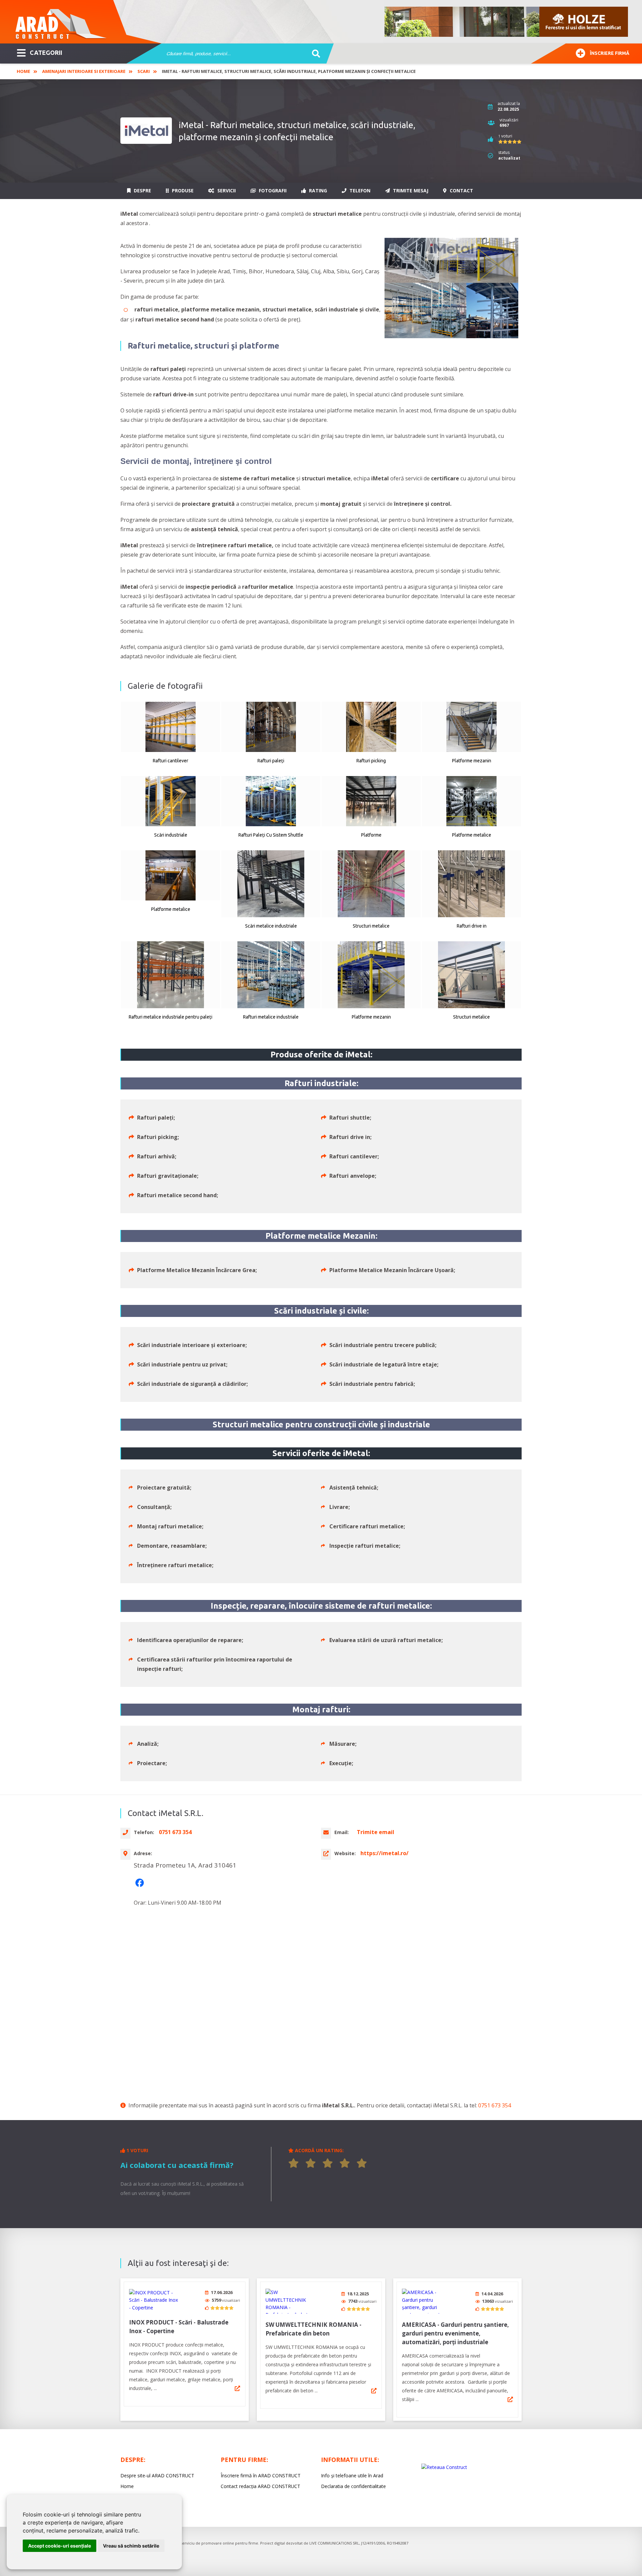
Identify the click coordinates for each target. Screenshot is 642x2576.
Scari (144, 71)
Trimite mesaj (410, 190)
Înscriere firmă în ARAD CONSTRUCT (261, 2475)
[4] (345, 2163)
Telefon (359, 190)
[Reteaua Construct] (444, 2467)
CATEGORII (46, 53)
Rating (317, 190)
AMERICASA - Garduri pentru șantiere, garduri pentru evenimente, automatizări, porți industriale (455, 2333)
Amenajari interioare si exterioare (84, 71)
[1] (294, 2163)
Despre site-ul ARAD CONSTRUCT (157, 2475)
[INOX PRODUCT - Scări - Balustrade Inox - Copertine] (154, 2300)
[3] (328, 2163)
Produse (182, 190)
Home (23, 71)
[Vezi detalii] (237, 2388)
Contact (461, 190)
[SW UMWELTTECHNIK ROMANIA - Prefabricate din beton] (291, 2301)
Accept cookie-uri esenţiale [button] (60, 2546)
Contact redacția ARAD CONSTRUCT (260, 2486)
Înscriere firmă (610, 53)
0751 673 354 (495, 2105)
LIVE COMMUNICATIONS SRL (334, 2543)
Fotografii (272, 190)
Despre (142, 190)
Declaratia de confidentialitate (353, 2486)
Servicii (226, 190)
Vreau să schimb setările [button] (131, 2546)
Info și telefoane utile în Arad (352, 2475)
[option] (507, 22)
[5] (362, 2163)
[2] (311, 2163)
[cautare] (314, 54)
